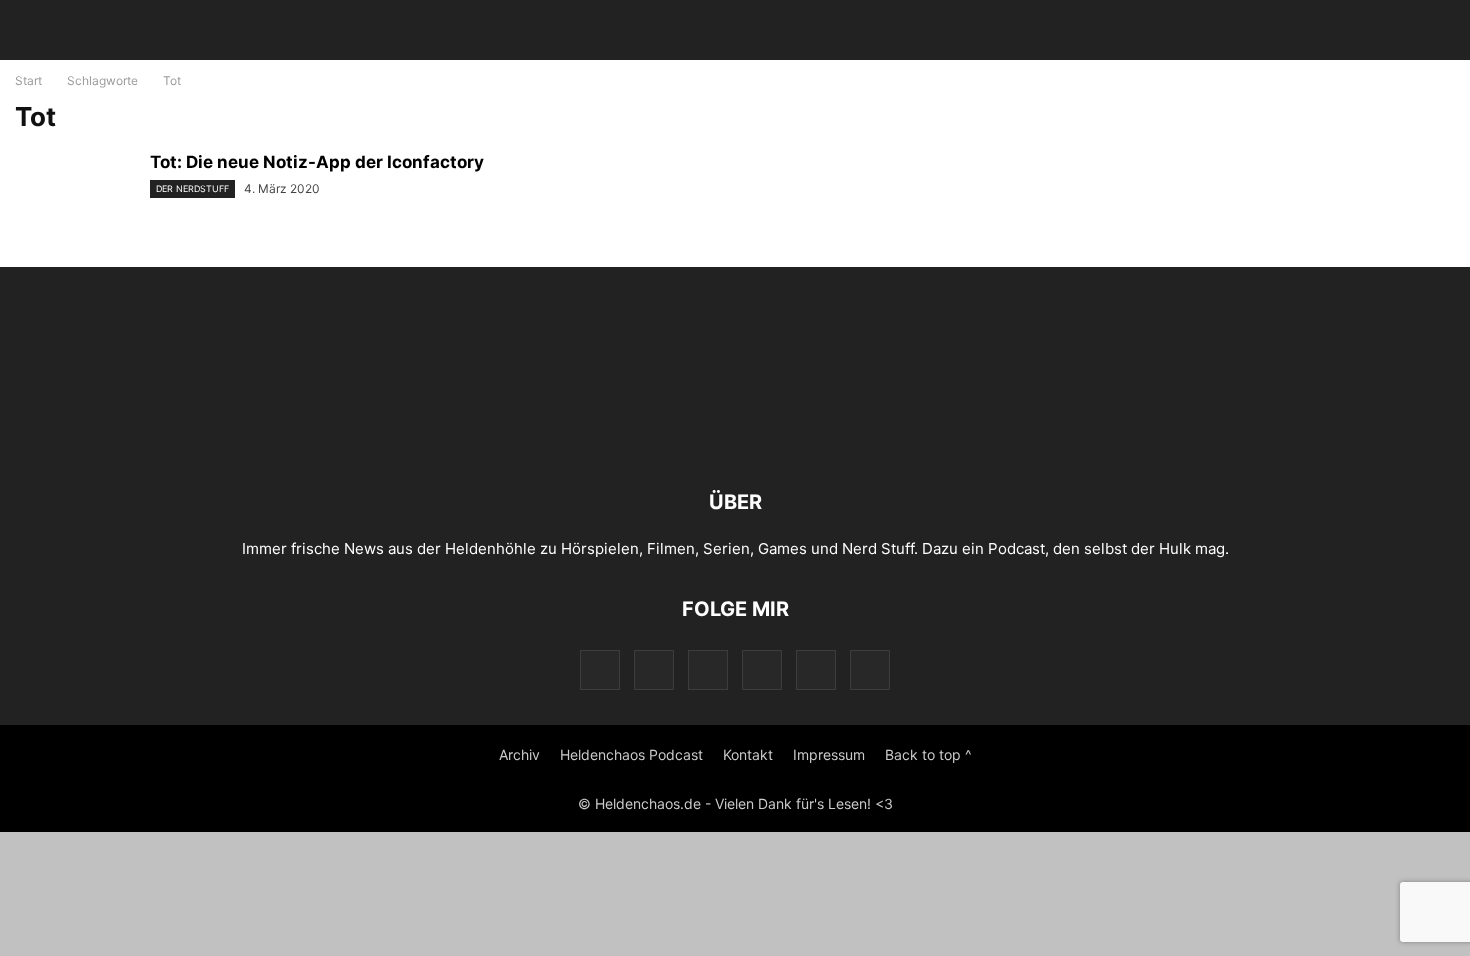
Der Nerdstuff (192, 188)
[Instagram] (654, 669)
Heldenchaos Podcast (631, 754)
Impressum (829, 754)
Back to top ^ (928, 754)
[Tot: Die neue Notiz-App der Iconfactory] (75, 197)
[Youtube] (816, 669)
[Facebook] (600, 669)
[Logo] (735, 441)
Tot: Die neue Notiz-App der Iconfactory (317, 162)
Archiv (519, 754)
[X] (762, 669)
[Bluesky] (870, 669)
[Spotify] (708, 669)
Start (28, 80)
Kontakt (748, 754)
